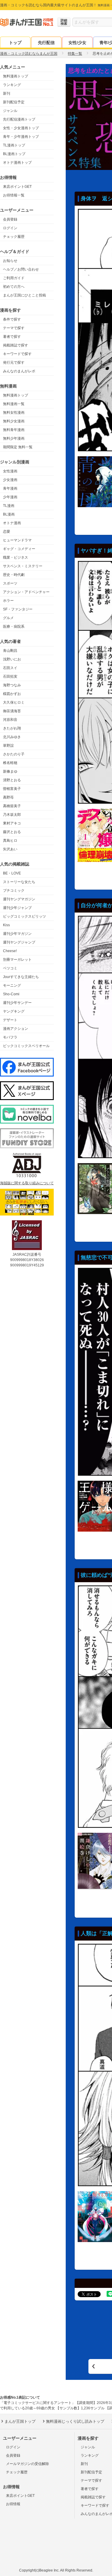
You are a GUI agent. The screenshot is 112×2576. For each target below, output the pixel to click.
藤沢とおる (12, 832)
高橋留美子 (12, 806)
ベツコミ (10, 968)
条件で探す (12, 319)
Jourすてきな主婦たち (21, 977)
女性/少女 (77, 43)
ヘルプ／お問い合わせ (21, 269)
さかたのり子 (14, 754)
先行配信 (46, 43)
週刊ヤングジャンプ (19, 942)
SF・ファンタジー (18, 609)
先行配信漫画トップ (19, 119)
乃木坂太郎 (12, 815)
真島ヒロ (10, 841)
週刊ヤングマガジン (19, 899)
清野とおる (12, 780)
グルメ (8, 618)
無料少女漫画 (14, 421)
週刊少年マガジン (17, 934)
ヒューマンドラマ (17, 540)
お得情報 (13, 2504)
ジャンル (10, 111)
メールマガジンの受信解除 (27, 2464)
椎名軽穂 (10, 763)
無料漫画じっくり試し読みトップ (75, 2421)
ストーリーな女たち (19, 882)
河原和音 (10, 720)
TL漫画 (9, 506)
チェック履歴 (14, 237)
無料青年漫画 (14, 430)
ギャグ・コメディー (19, 549)
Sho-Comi (11, 994)
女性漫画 (10, 471)
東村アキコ (12, 823)
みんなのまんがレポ (19, 371)
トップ (15, 43)
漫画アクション (16, 1029)
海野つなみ (12, 685)
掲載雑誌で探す (16, 345)
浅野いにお (12, 659)
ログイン (10, 228)
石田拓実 (10, 677)
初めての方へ (14, 287)
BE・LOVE (12, 873)
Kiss (6, 925)
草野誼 (8, 746)
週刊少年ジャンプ (17, 908)
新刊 (7, 93)
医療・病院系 (14, 627)
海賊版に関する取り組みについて (27, 1183)
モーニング (12, 985)
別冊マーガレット (17, 960)
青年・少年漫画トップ (21, 137)
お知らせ (10, 261)
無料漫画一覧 (14, 404)
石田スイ (10, 668)
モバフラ (10, 1037)
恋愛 (7, 532)
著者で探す (12, 337)
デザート (10, 1020)
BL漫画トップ (14, 154)
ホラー (8, 601)
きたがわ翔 (12, 728)
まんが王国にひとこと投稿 (24, 295)
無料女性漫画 (14, 413)
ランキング (12, 85)
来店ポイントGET (17, 187)
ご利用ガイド (14, 278)
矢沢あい (10, 849)
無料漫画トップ (16, 76)
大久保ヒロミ (14, 702)
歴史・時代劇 (14, 575)
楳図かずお (12, 694)
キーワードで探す (17, 354)
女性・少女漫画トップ (21, 128)
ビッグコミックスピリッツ (24, 916)
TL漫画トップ (14, 145)
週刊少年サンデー (17, 1003)
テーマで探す (14, 328)
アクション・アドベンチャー (26, 592)
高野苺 (8, 797)
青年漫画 (10, 488)
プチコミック (14, 891)
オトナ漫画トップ (17, 163)
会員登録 (10, 219)
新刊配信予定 (14, 102)
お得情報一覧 (14, 195)
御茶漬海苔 (12, 711)
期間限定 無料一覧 (18, 447)
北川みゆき (12, 737)
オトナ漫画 (12, 523)
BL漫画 (9, 514)
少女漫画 (10, 480)
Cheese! (10, 951)
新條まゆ (10, 771)
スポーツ (10, 583)
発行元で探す (14, 363)
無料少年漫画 (14, 438)
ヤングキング (14, 1011)
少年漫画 (10, 497)
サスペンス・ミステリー (23, 566)
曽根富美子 (12, 789)
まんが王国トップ (20, 2421)
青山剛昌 (10, 651)
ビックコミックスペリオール (26, 1046)
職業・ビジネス (16, 557)
